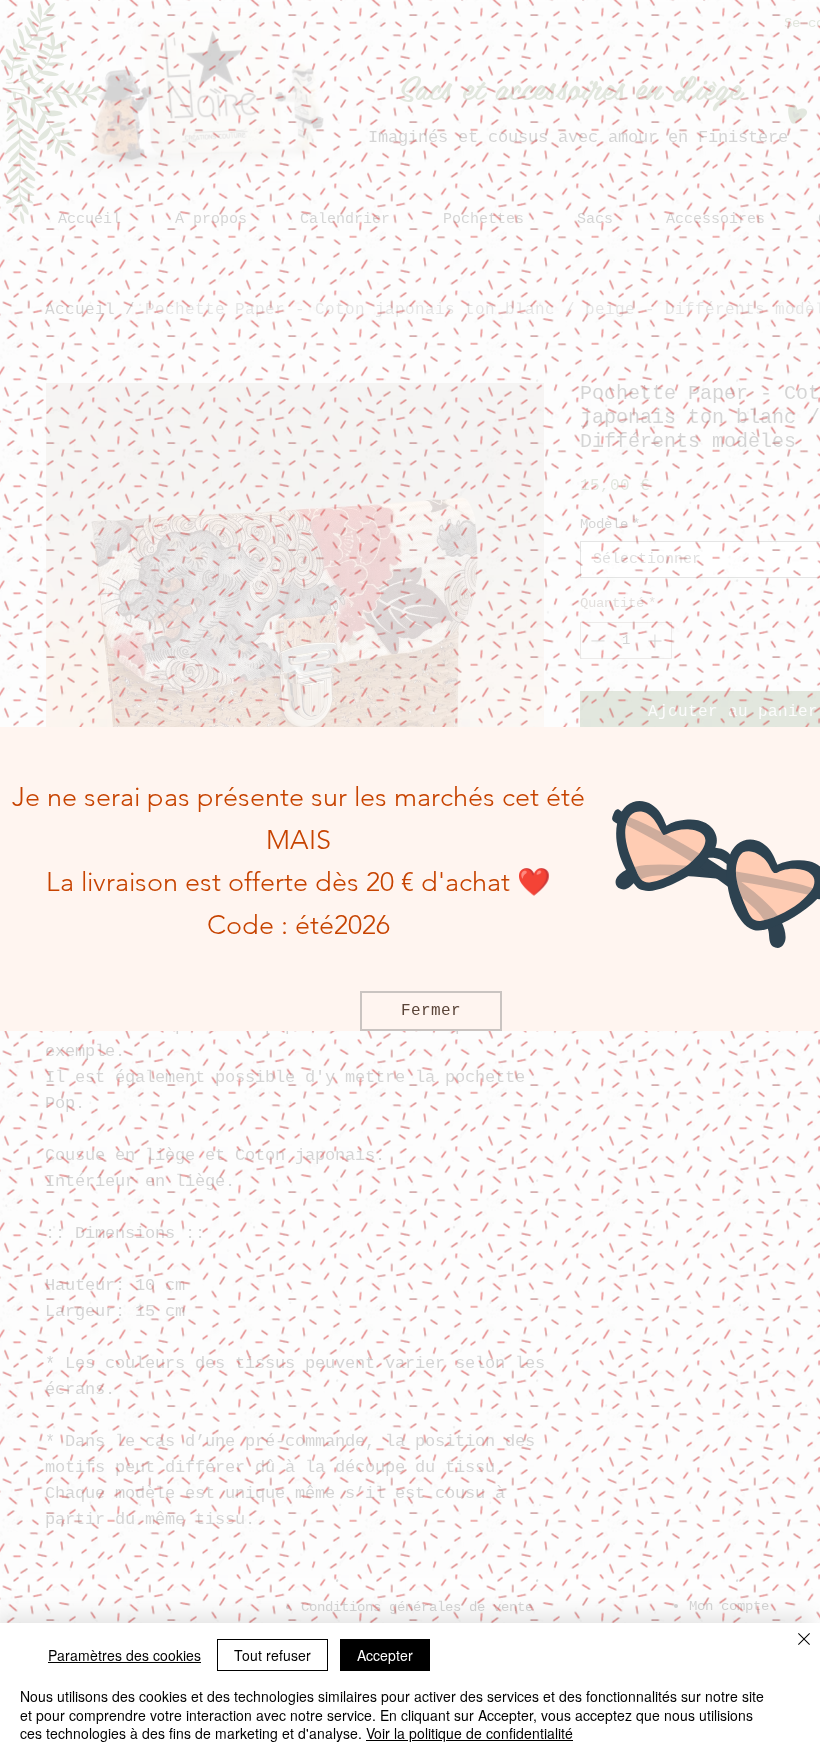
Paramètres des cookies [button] (124, 1655)
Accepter (385, 1655)
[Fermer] (804, 1640)
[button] (431, 1011)
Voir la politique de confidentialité (469, 1733)
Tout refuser (272, 1655)
